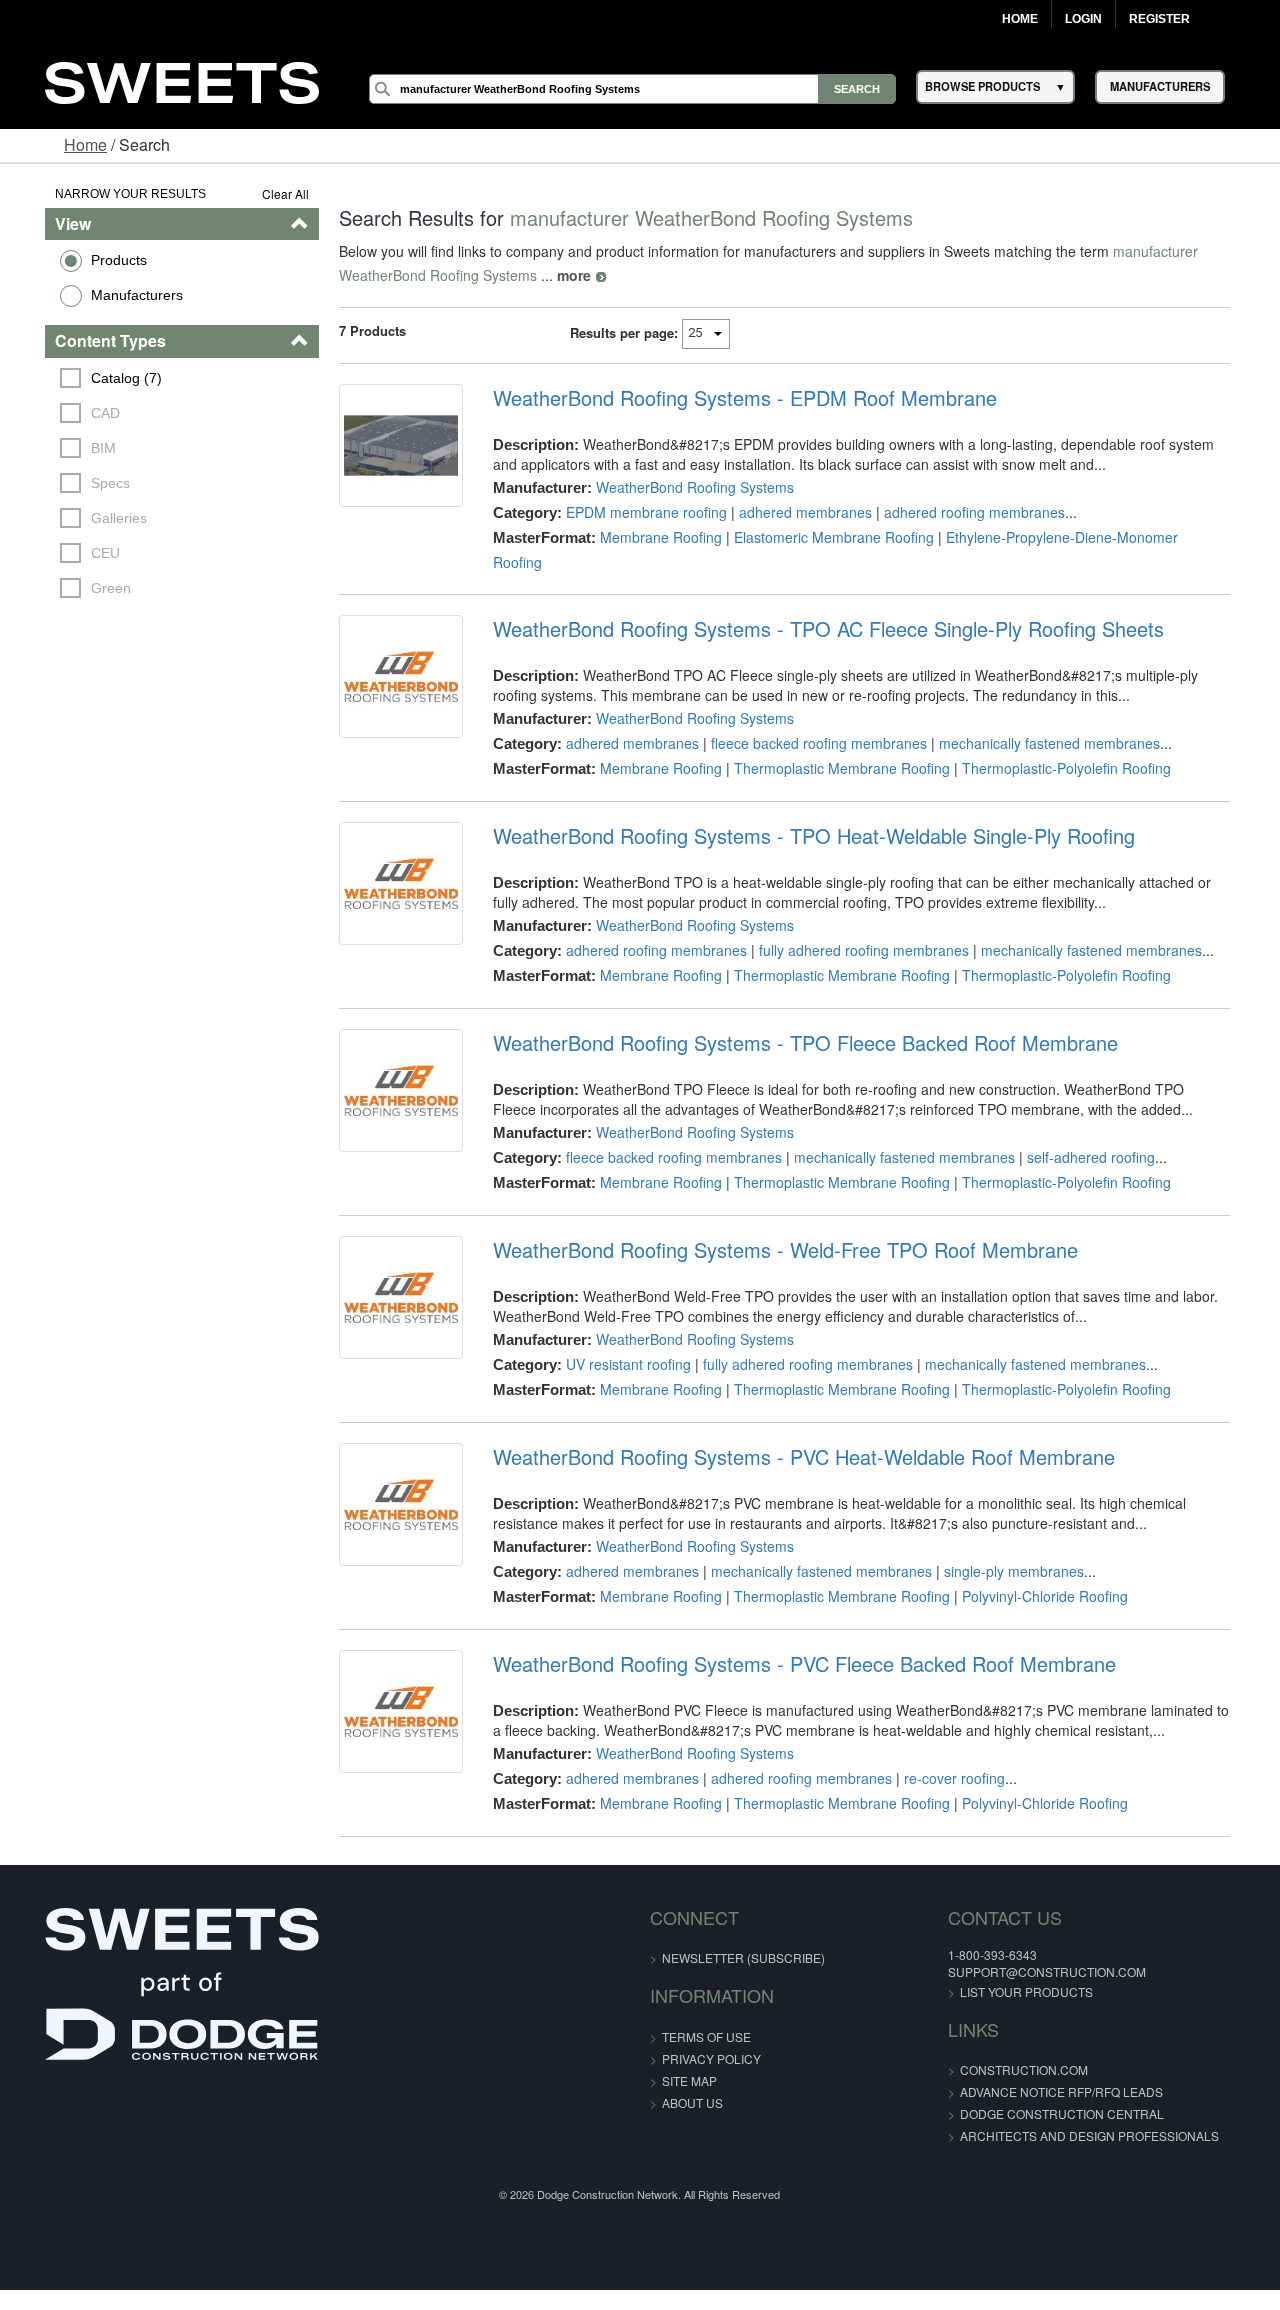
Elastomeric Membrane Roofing (825, 537)
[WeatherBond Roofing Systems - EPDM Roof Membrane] (388, 450)
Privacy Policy (711, 2034)
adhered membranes (796, 512)
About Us (692, 2078)
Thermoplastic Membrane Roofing (833, 744)
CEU (74, 553)
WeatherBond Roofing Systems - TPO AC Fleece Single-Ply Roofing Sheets (819, 605)
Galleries (88, 518)
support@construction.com (1005, 1947)
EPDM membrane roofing (637, 512)
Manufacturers (105, 295)
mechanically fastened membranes (1040, 719)
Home (1020, 19)
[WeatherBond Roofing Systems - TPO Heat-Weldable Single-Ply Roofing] (388, 864)
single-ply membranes (1005, 1547)
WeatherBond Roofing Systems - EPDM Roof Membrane (736, 398)
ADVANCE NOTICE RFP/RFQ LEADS (1019, 2067)
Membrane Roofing (652, 537)
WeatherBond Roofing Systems (686, 487)
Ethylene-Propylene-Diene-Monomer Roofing (1079, 537)
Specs (79, 483)
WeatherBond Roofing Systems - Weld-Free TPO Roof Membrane (776, 1226)
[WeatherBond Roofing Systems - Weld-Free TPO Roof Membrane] (388, 1278)
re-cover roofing (945, 1754)
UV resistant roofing (619, 1340)
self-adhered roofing (1082, 1133)
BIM (72, 448)
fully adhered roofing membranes (855, 926)
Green (80, 588)
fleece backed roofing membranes (810, 719)
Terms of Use (706, 2012)
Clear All (268, 193)
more (557, 275)
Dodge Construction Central (1020, 2089)
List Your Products (984, 1967)
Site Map (689, 2056)
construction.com (982, 2045)
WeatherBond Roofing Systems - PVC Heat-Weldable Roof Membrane (795, 1433)
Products (87, 260)
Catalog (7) (95, 378)
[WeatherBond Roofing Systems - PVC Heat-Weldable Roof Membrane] (388, 1485)
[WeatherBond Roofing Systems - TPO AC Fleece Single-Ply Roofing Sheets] (388, 657)
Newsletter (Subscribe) (743, 1933)
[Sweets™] (182, 80)
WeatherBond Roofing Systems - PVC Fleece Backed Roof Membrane (795, 1640)
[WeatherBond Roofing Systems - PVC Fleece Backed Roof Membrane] (388, 1692)
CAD (74, 413)
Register (1159, 19)
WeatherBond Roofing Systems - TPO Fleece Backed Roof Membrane (796, 1019)
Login (1083, 19)
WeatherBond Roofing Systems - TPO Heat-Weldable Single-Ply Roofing (805, 812)
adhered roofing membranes (965, 512)
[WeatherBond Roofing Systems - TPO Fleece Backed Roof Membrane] (388, 1071)
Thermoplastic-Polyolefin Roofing (1057, 744)
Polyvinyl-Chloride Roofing (1036, 1572)
